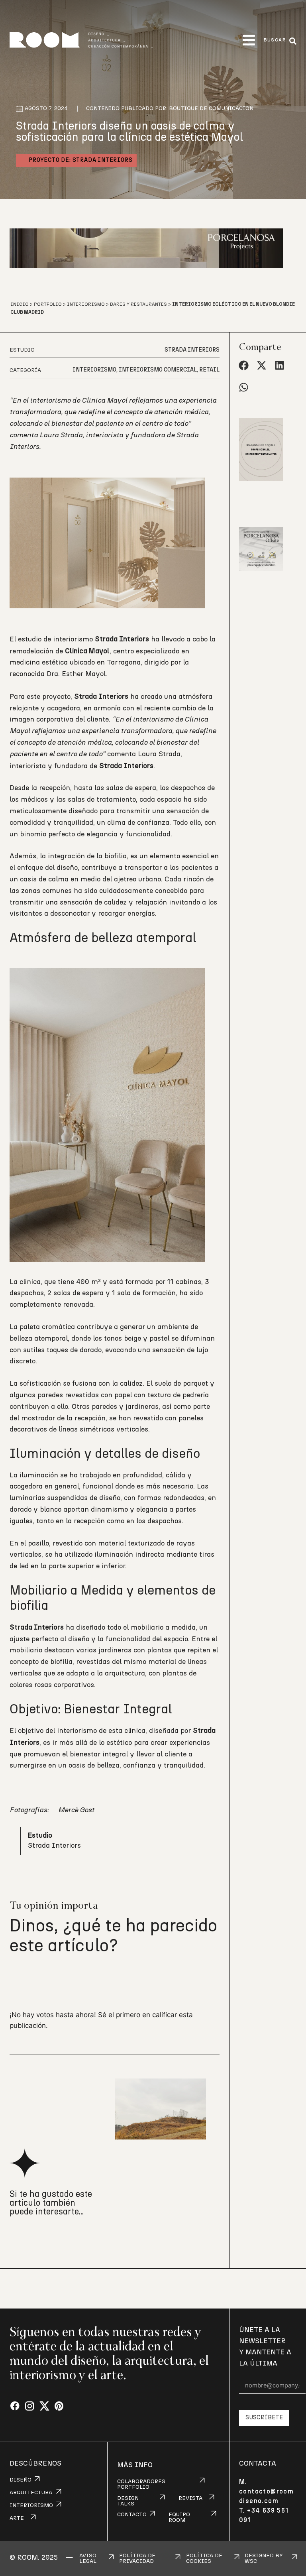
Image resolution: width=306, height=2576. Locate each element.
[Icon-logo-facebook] (15, 2406)
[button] (249, 40)
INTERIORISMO (31, 2505)
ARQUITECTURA (31, 2493)
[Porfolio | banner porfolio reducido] (268, 492)
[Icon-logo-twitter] (44, 2406)
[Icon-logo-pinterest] (59, 2406)
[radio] (17, 1981)
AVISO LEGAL (88, 2558)
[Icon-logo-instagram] (30, 2406)
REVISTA (190, 2498)
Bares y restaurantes (138, 304)
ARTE (17, 2518)
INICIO (20, 304)
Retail (209, 370)
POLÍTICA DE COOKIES (204, 2558)
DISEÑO (21, 2480)
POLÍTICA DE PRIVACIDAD (137, 2558)
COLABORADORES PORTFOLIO (141, 2484)
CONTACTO (132, 2515)
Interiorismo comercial (158, 370)
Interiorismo (86, 304)
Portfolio (48, 304)
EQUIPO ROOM (179, 2517)
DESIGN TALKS (128, 2501)
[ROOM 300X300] (268, 582)
